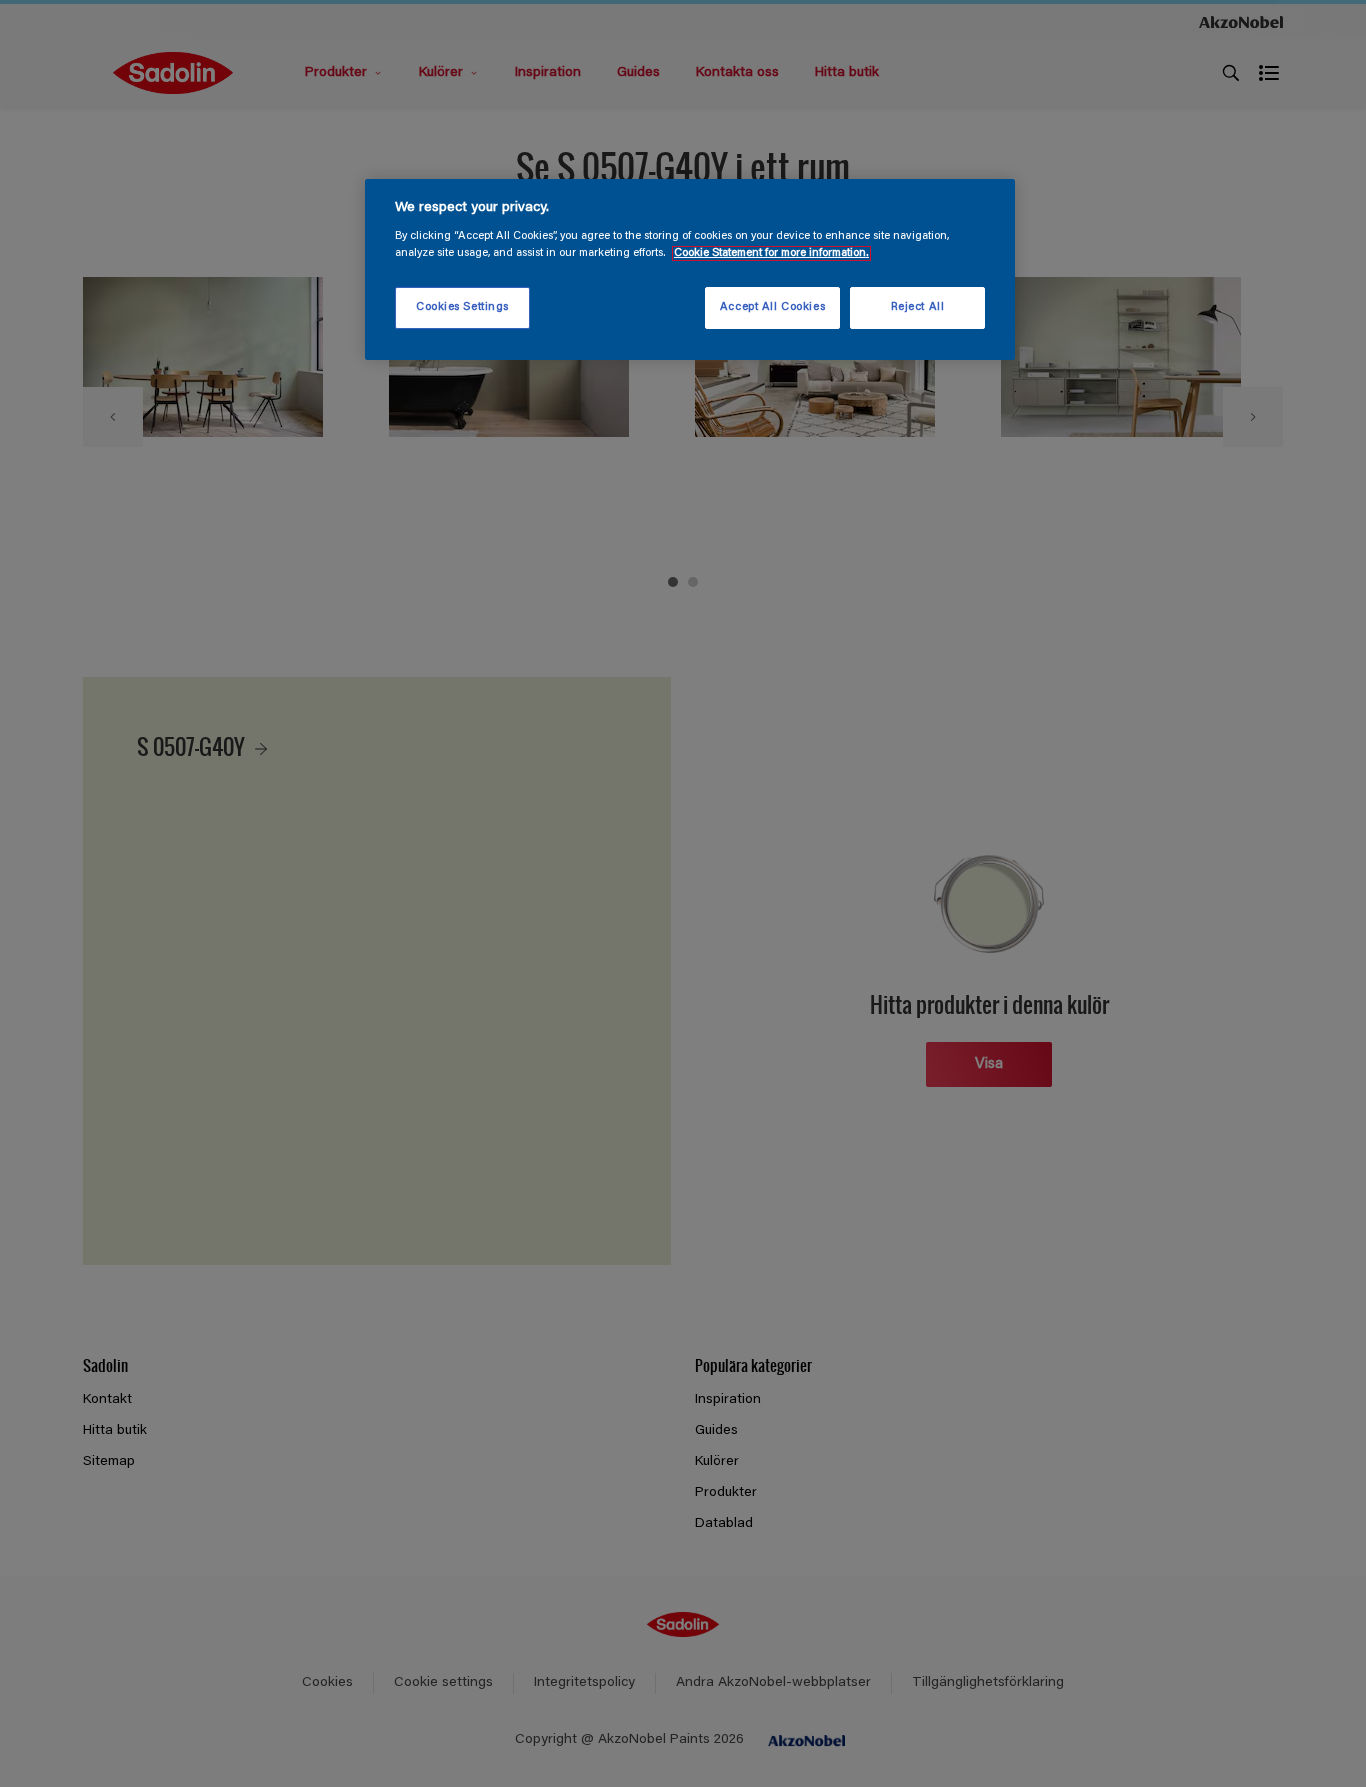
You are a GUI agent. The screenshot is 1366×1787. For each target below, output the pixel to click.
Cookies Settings (462, 307)
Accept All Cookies (772, 307)
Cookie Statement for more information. (771, 253)
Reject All (918, 307)
